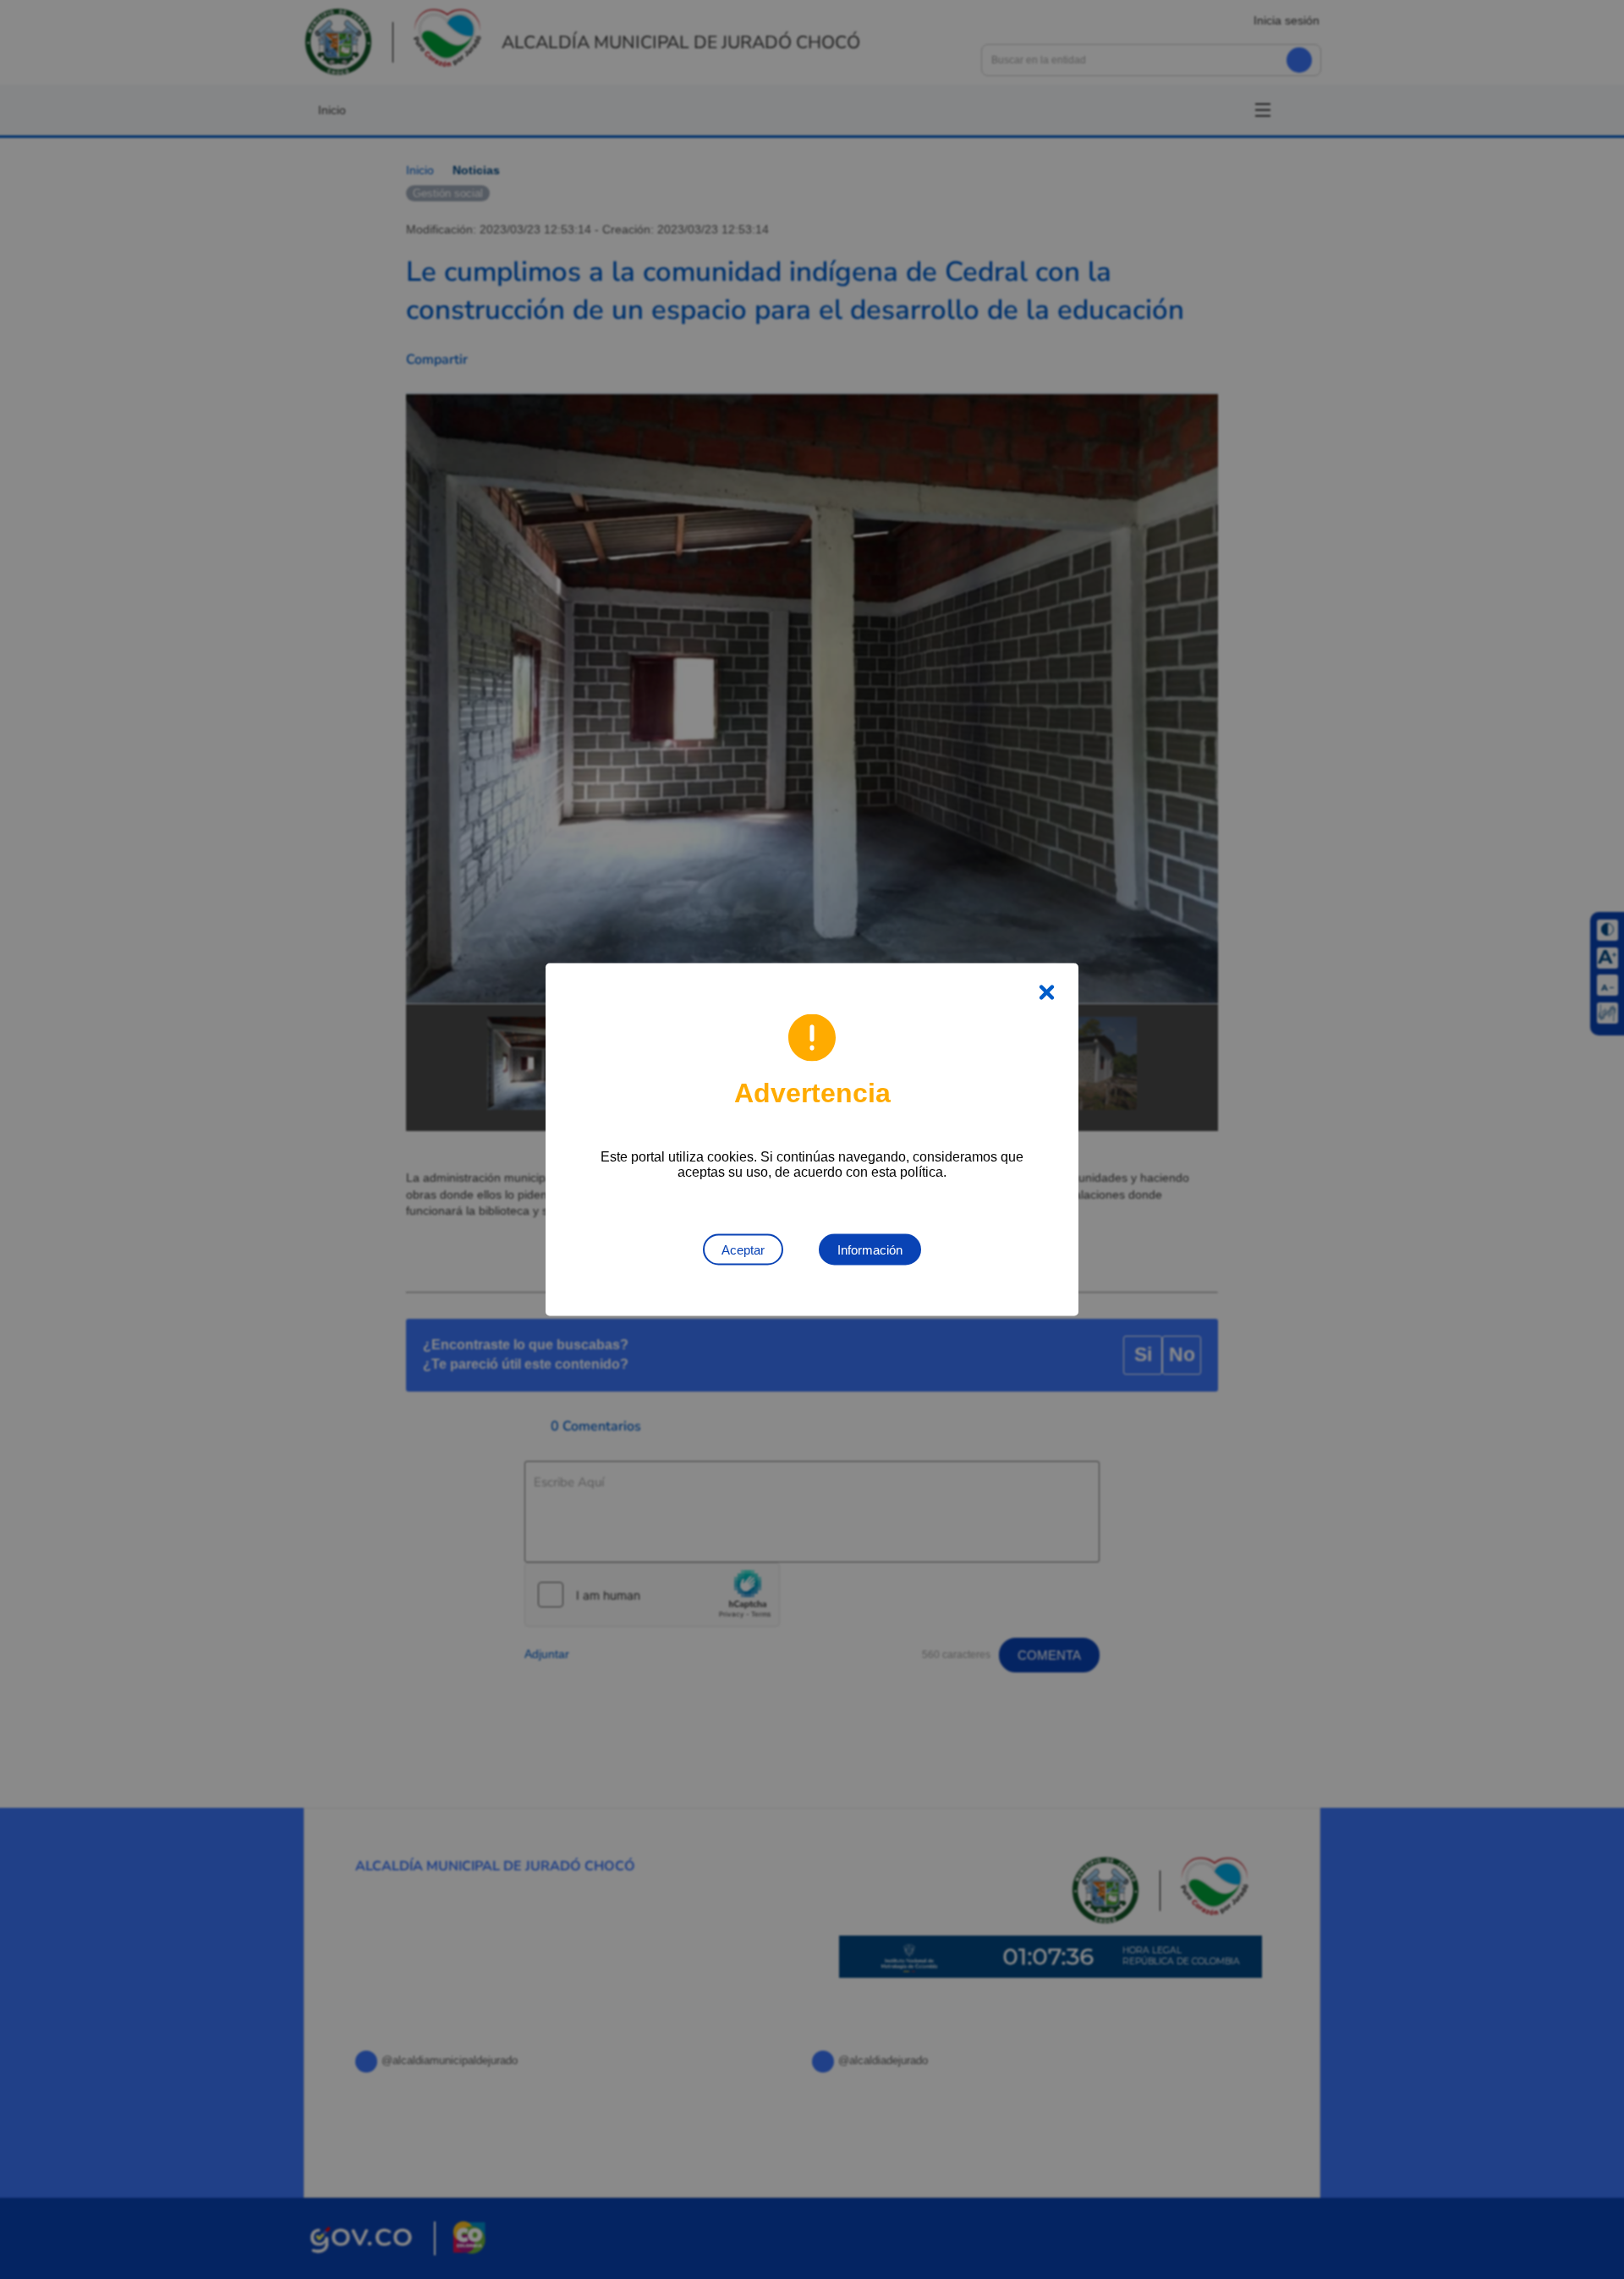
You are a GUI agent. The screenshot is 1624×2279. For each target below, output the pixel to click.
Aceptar (743, 1250)
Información (870, 1250)
